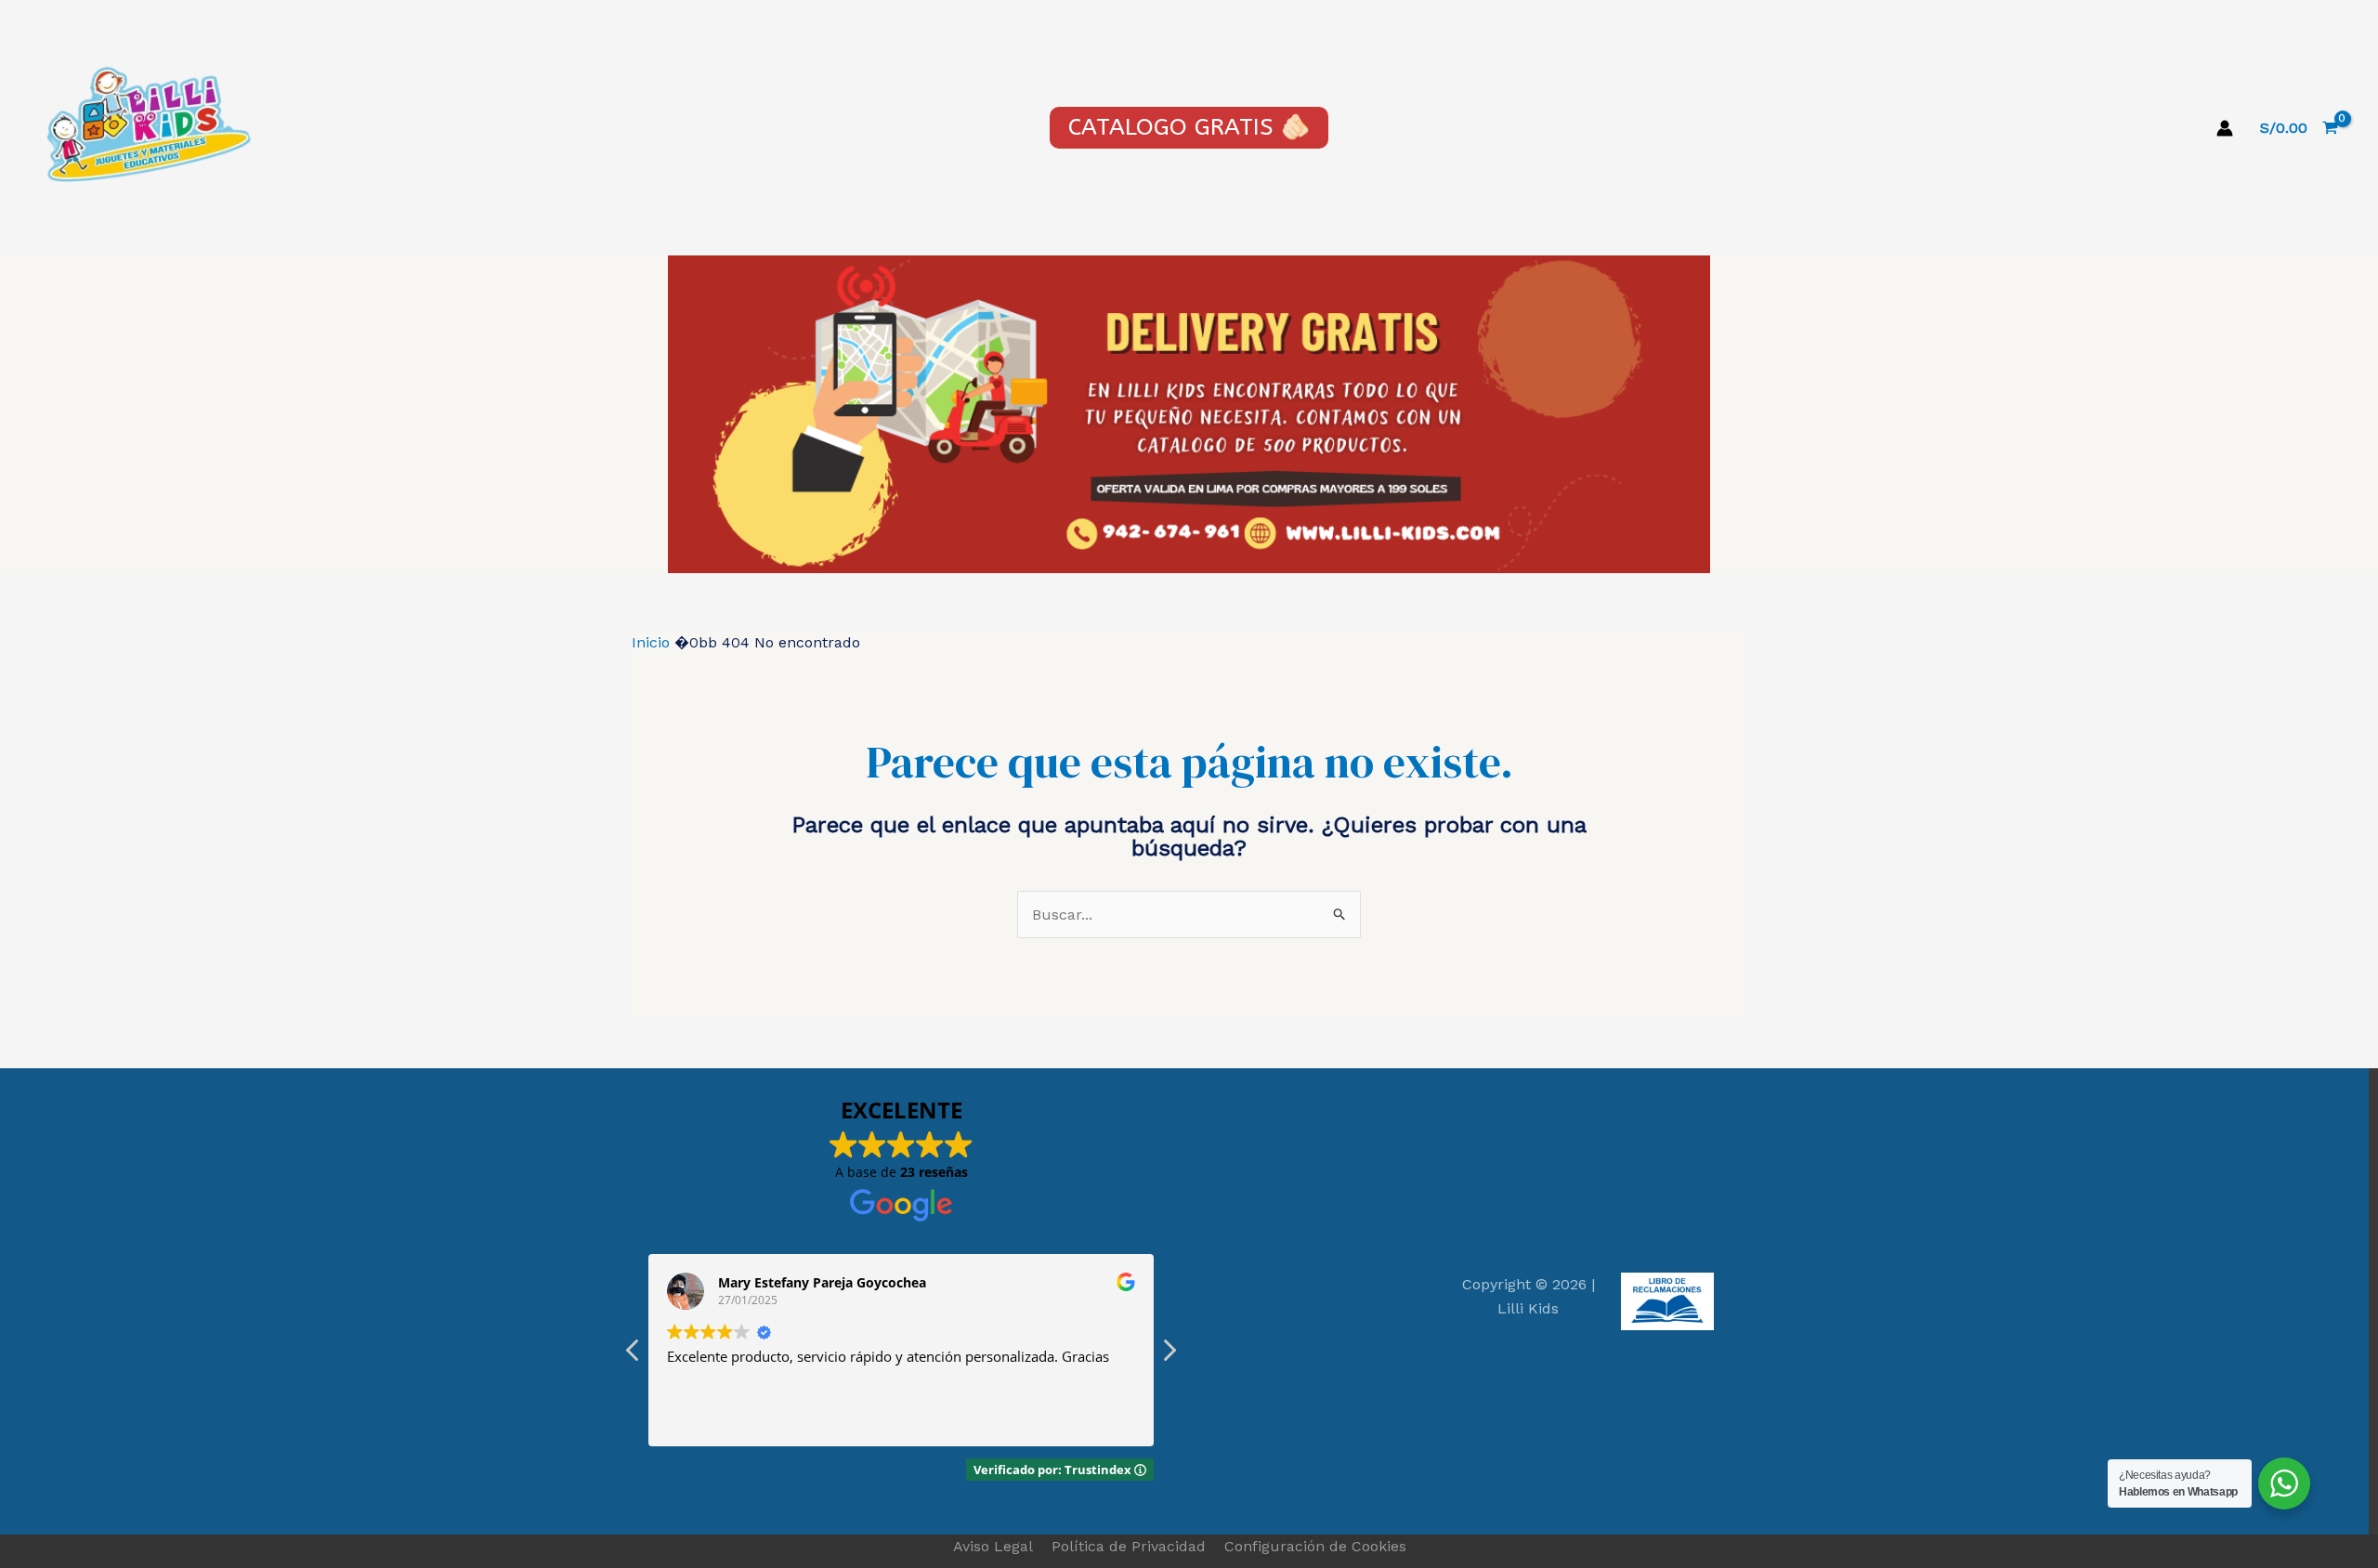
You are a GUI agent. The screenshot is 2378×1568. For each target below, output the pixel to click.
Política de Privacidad (1129, 1546)
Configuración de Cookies (1315, 1546)
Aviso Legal (993, 1546)
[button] (1169, 1355)
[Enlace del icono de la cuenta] (2225, 128)
